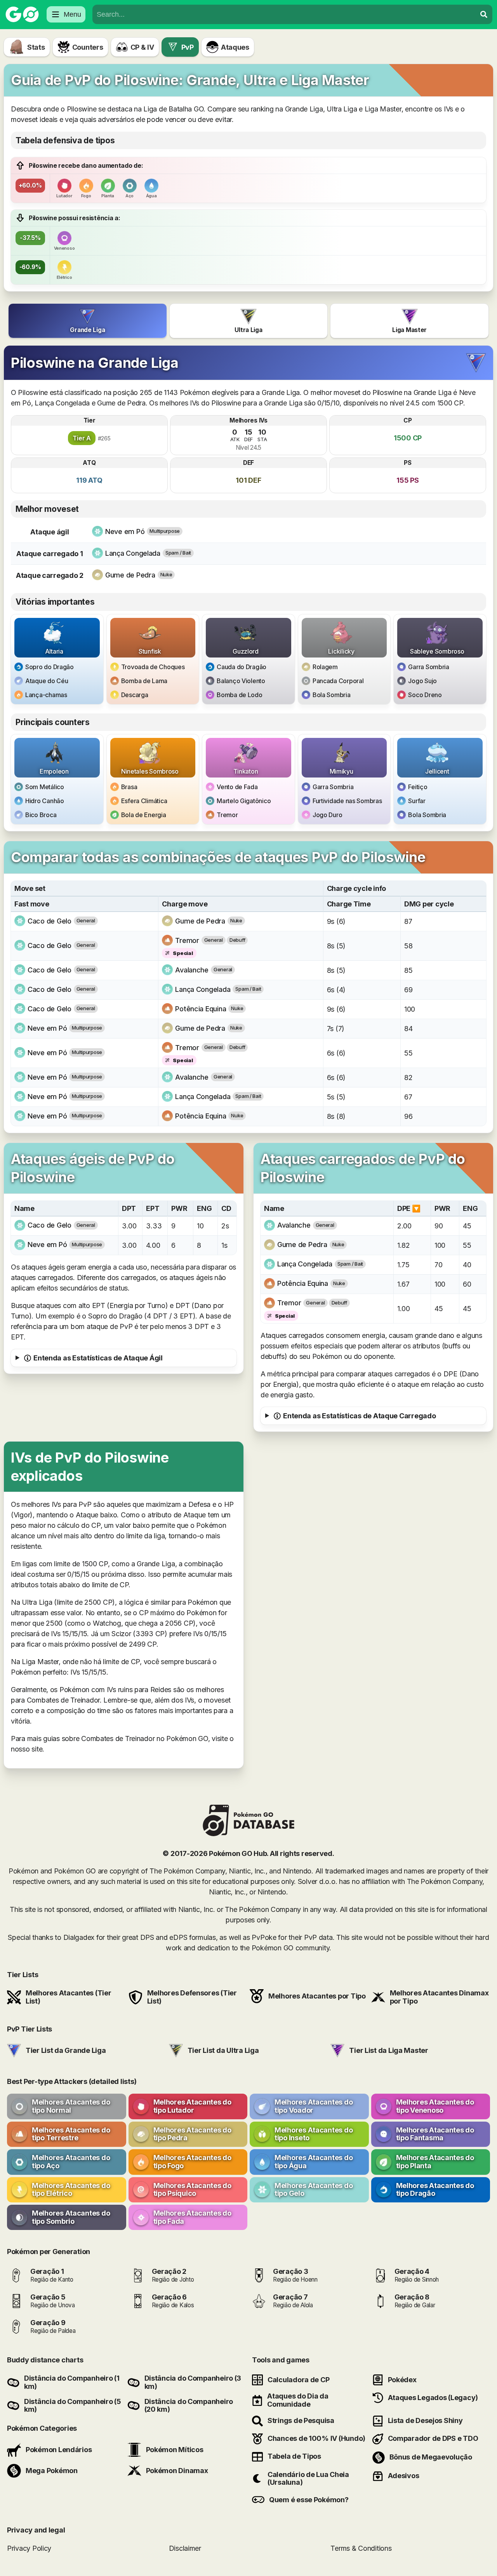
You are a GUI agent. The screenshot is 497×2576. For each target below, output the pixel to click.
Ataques (235, 47)
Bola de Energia (144, 815)
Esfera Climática (144, 801)
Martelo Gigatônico (244, 801)
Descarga (135, 695)
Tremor (227, 815)
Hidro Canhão (45, 801)
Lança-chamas (46, 695)
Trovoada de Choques (153, 667)
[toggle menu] (484, 14)
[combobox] (284, 14)
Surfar (417, 801)
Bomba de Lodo (240, 695)
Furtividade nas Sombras (347, 801)
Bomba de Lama (144, 681)
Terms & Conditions (361, 2548)
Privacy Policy (29, 2548)
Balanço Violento (241, 681)
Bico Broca (41, 815)
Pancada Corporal (338, 681)
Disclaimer (185, 2548)
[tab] (88, 321)
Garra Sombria (429, 667)
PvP (188, 47)
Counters (88, 47)
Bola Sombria (332, 695)
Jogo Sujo (422, 681)
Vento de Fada (237, 787)
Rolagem (325, 667)
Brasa (129, 787)
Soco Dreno (425, 695)
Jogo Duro (328, 815)
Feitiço (418, 787)
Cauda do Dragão (242, 667)
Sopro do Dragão (50, 667)
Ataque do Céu (47, 681)
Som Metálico (45, 787)
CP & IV (142, 47)
